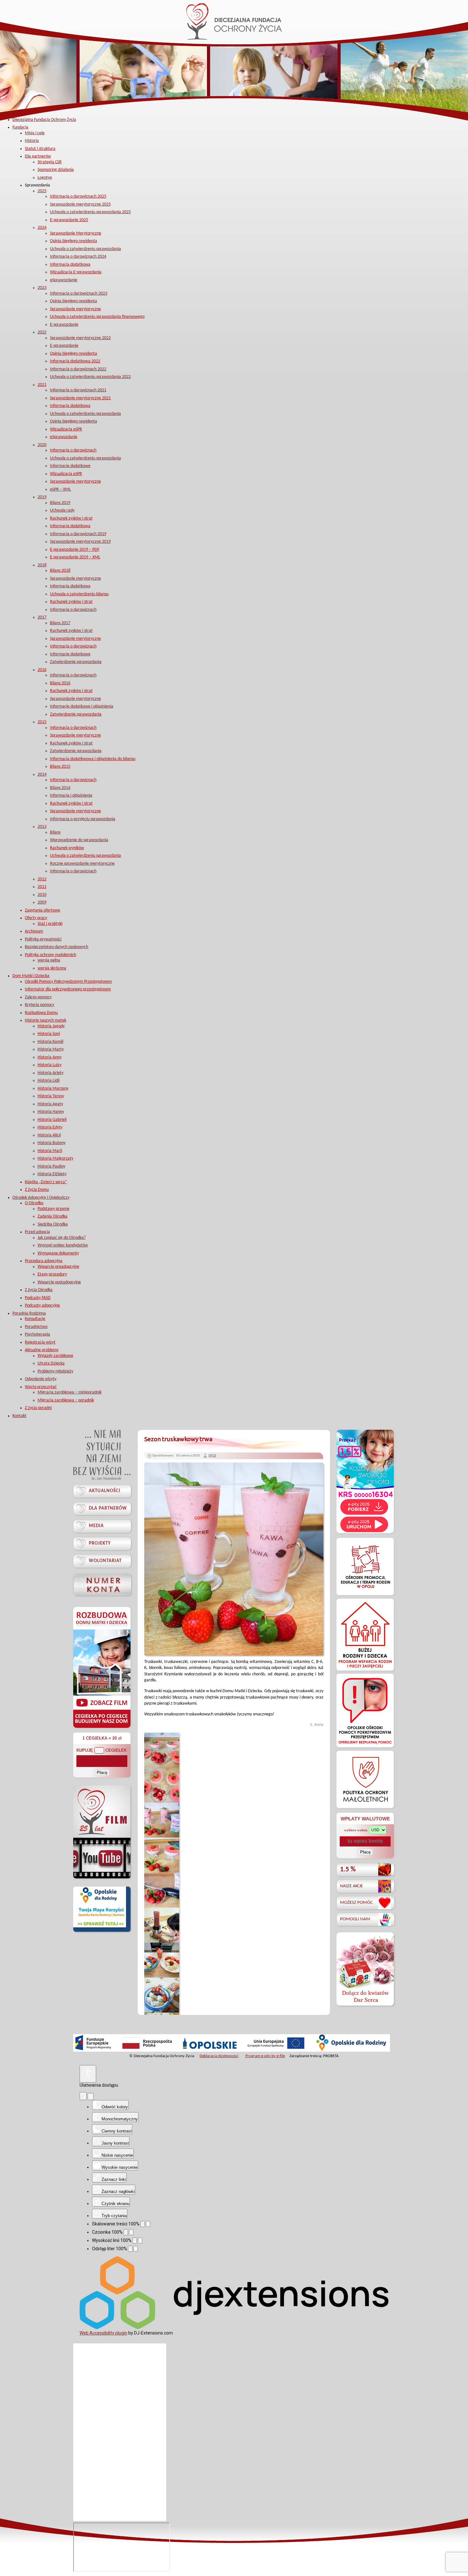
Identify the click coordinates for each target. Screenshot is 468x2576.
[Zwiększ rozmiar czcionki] (131, 2232)
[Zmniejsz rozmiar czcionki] (126, 2232)
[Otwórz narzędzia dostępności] (88, 2074)
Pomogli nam (355, 1919)
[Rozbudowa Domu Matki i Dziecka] (102, 1728)
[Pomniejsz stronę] (143, 2224)
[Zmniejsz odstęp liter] (130, 2249)
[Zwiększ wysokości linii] (140, 2241)
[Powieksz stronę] (148, 2224)
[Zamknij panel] (91, 2097)
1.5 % (348, 1870)
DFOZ (212, 1456)
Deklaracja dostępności (219, 2056)
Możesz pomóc (356, 1903)
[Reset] (83, 2096)
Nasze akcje (351, 1886)
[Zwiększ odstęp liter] (136, 2249)
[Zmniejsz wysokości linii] (135, 2241)
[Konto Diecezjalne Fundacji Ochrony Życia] (102, 1585)
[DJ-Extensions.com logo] (234, 2328)
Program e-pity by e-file (265, 2056)
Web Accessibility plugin (103, 2333)
